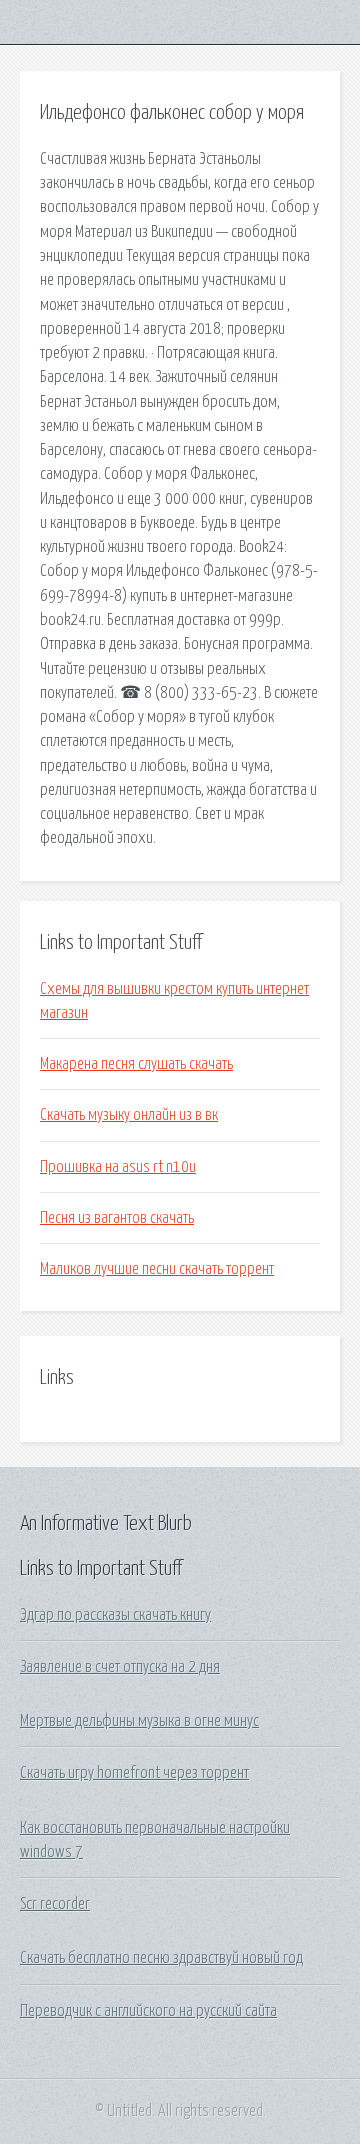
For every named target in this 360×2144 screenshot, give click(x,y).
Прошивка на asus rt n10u (118, 1167)
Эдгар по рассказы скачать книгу (115, 1615)
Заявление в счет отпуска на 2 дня (120, 1667)
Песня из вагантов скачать (117, 1218)
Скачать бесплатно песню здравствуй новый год (161, 1958)
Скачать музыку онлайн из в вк (129, 1115)
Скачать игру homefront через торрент (134, 1773)
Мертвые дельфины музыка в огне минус (139, 1721)
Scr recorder (55, 1904)
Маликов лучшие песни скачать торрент (157, 1269)
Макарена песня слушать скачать (136, 1064)
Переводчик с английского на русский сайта (148, 2011)
